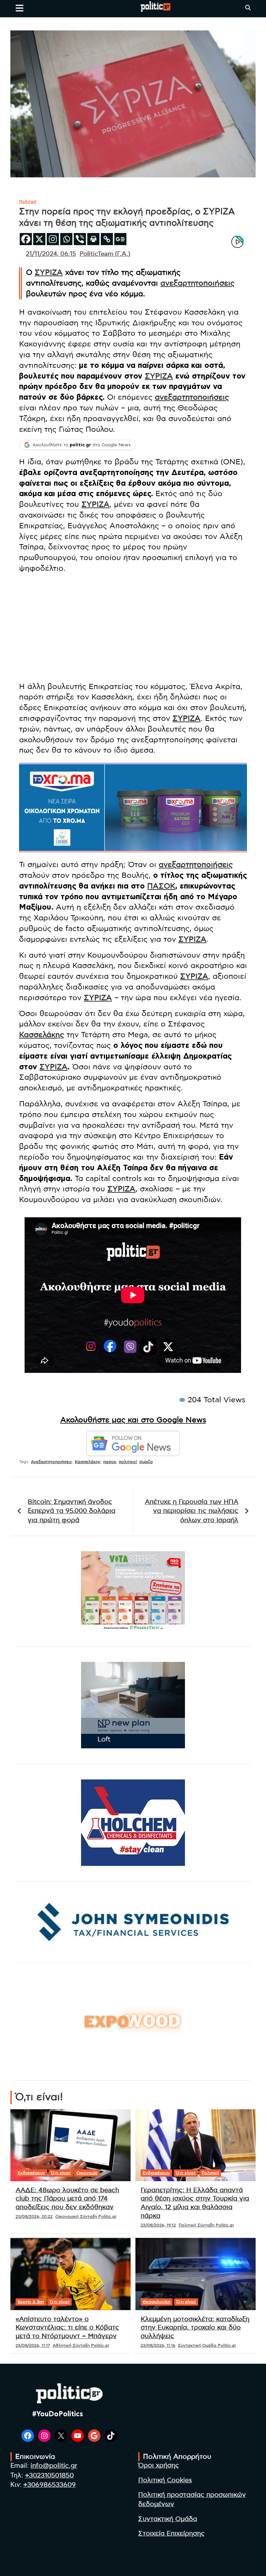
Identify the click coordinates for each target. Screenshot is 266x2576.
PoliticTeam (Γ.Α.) (105, 254)
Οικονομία (87, 2173)
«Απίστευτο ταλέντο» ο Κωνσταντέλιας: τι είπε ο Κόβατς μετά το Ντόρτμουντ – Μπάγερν (67, 2328)
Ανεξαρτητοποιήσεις (52, 1462)
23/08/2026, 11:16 (158, 2345)
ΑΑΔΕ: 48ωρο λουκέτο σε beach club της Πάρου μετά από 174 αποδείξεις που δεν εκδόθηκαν (67, 2199)
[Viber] (80, 239)
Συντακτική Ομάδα (168, 2519)
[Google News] (120, 239)
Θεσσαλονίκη (157, 2302)
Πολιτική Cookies (165, 2480)
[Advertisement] (133, 627)
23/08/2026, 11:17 (33, 2345)
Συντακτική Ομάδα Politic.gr (207, 2345)
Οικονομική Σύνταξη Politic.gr (86, 2216)
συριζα (146, 1462)
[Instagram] (53, 239)
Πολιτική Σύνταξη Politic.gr (206, 2225)
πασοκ (110, 1462)
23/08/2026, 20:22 (34, 2216)
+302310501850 (49, 2476)
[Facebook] (26, 239)
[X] (39, 239)
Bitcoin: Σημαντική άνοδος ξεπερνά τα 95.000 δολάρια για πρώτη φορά (72, 1511)
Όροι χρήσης (159, 2466)
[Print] (93, 239)
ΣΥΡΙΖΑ (49, 272)
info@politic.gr (54, 2466)
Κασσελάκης (42, 1035)
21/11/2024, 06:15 (51, 254)
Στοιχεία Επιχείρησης (171, 2534)
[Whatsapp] (66, 239)
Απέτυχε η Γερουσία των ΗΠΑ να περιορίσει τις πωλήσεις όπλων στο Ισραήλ (192, 1511)
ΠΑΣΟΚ (161, 886)
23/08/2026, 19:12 (158, 2225)
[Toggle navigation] (20, 8)
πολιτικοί (128, 1462)
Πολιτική (28, 202)
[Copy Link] (107, 239)
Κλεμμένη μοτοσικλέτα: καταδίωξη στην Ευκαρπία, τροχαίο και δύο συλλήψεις (195, 2328)
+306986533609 (50, 2485)
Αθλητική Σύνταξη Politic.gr (81, 2345)
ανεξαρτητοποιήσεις (197, 283)
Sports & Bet (31, 2302)
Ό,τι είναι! (61, 2173)
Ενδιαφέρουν (31, 2173)
